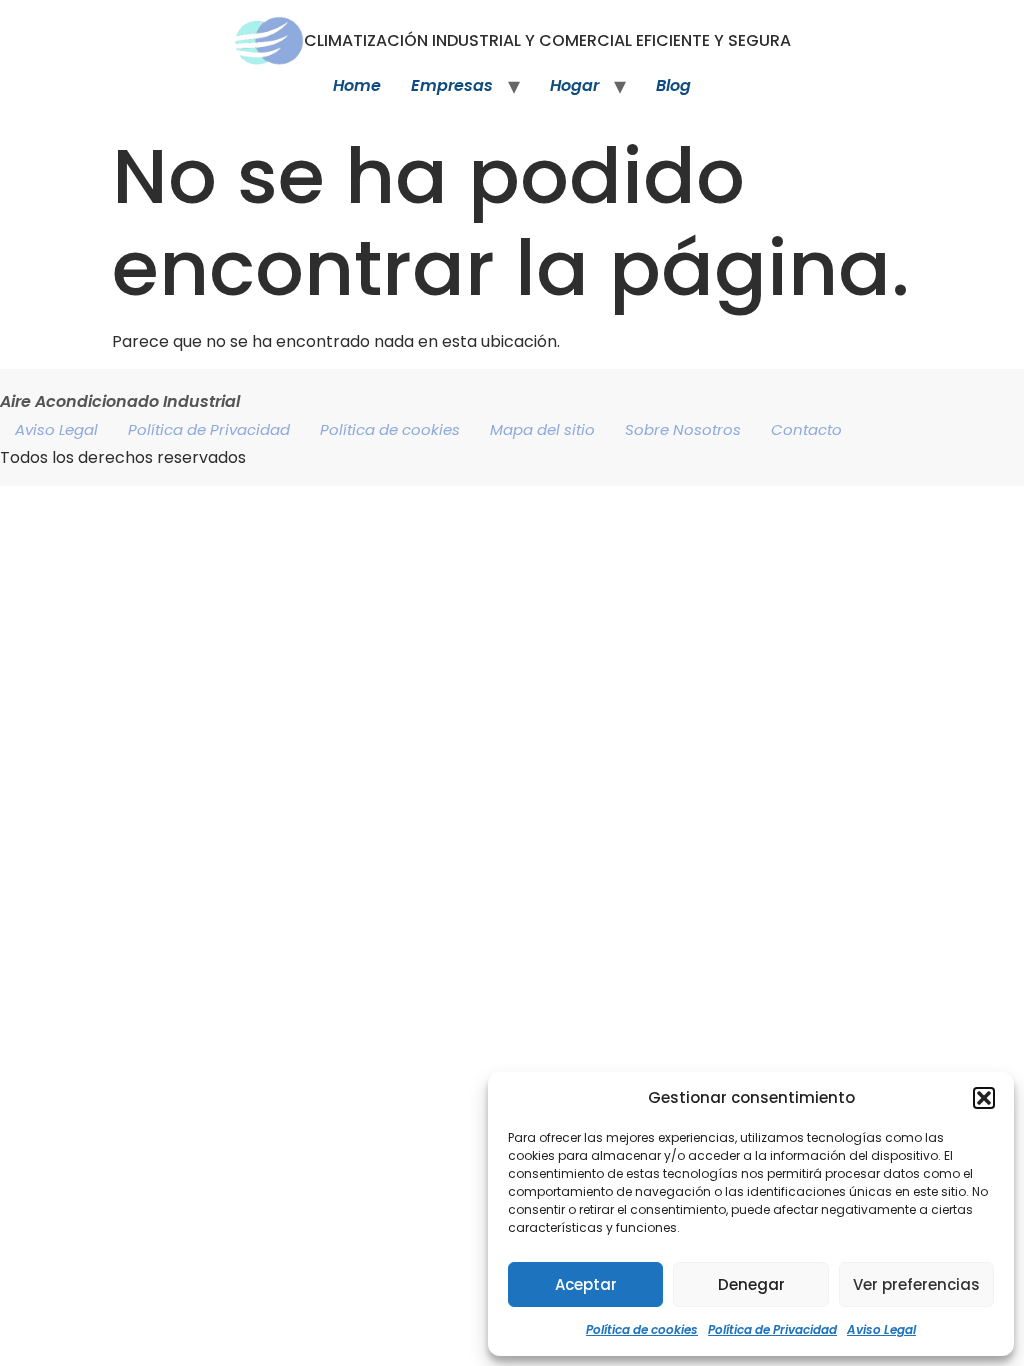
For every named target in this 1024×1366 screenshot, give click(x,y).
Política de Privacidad (772, 1329)
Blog (673, 85)
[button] (984, 1098)
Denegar (751, 1284)
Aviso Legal (881, 1329)
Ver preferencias (916, 1284)
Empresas (452, 85)
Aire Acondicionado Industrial (120, 401)
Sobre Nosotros (683, 429)
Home (357, 85)
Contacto (806, 429)
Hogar (574, 85)
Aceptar (586, 1284)
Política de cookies (642, 1329)
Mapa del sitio (542, 429)
